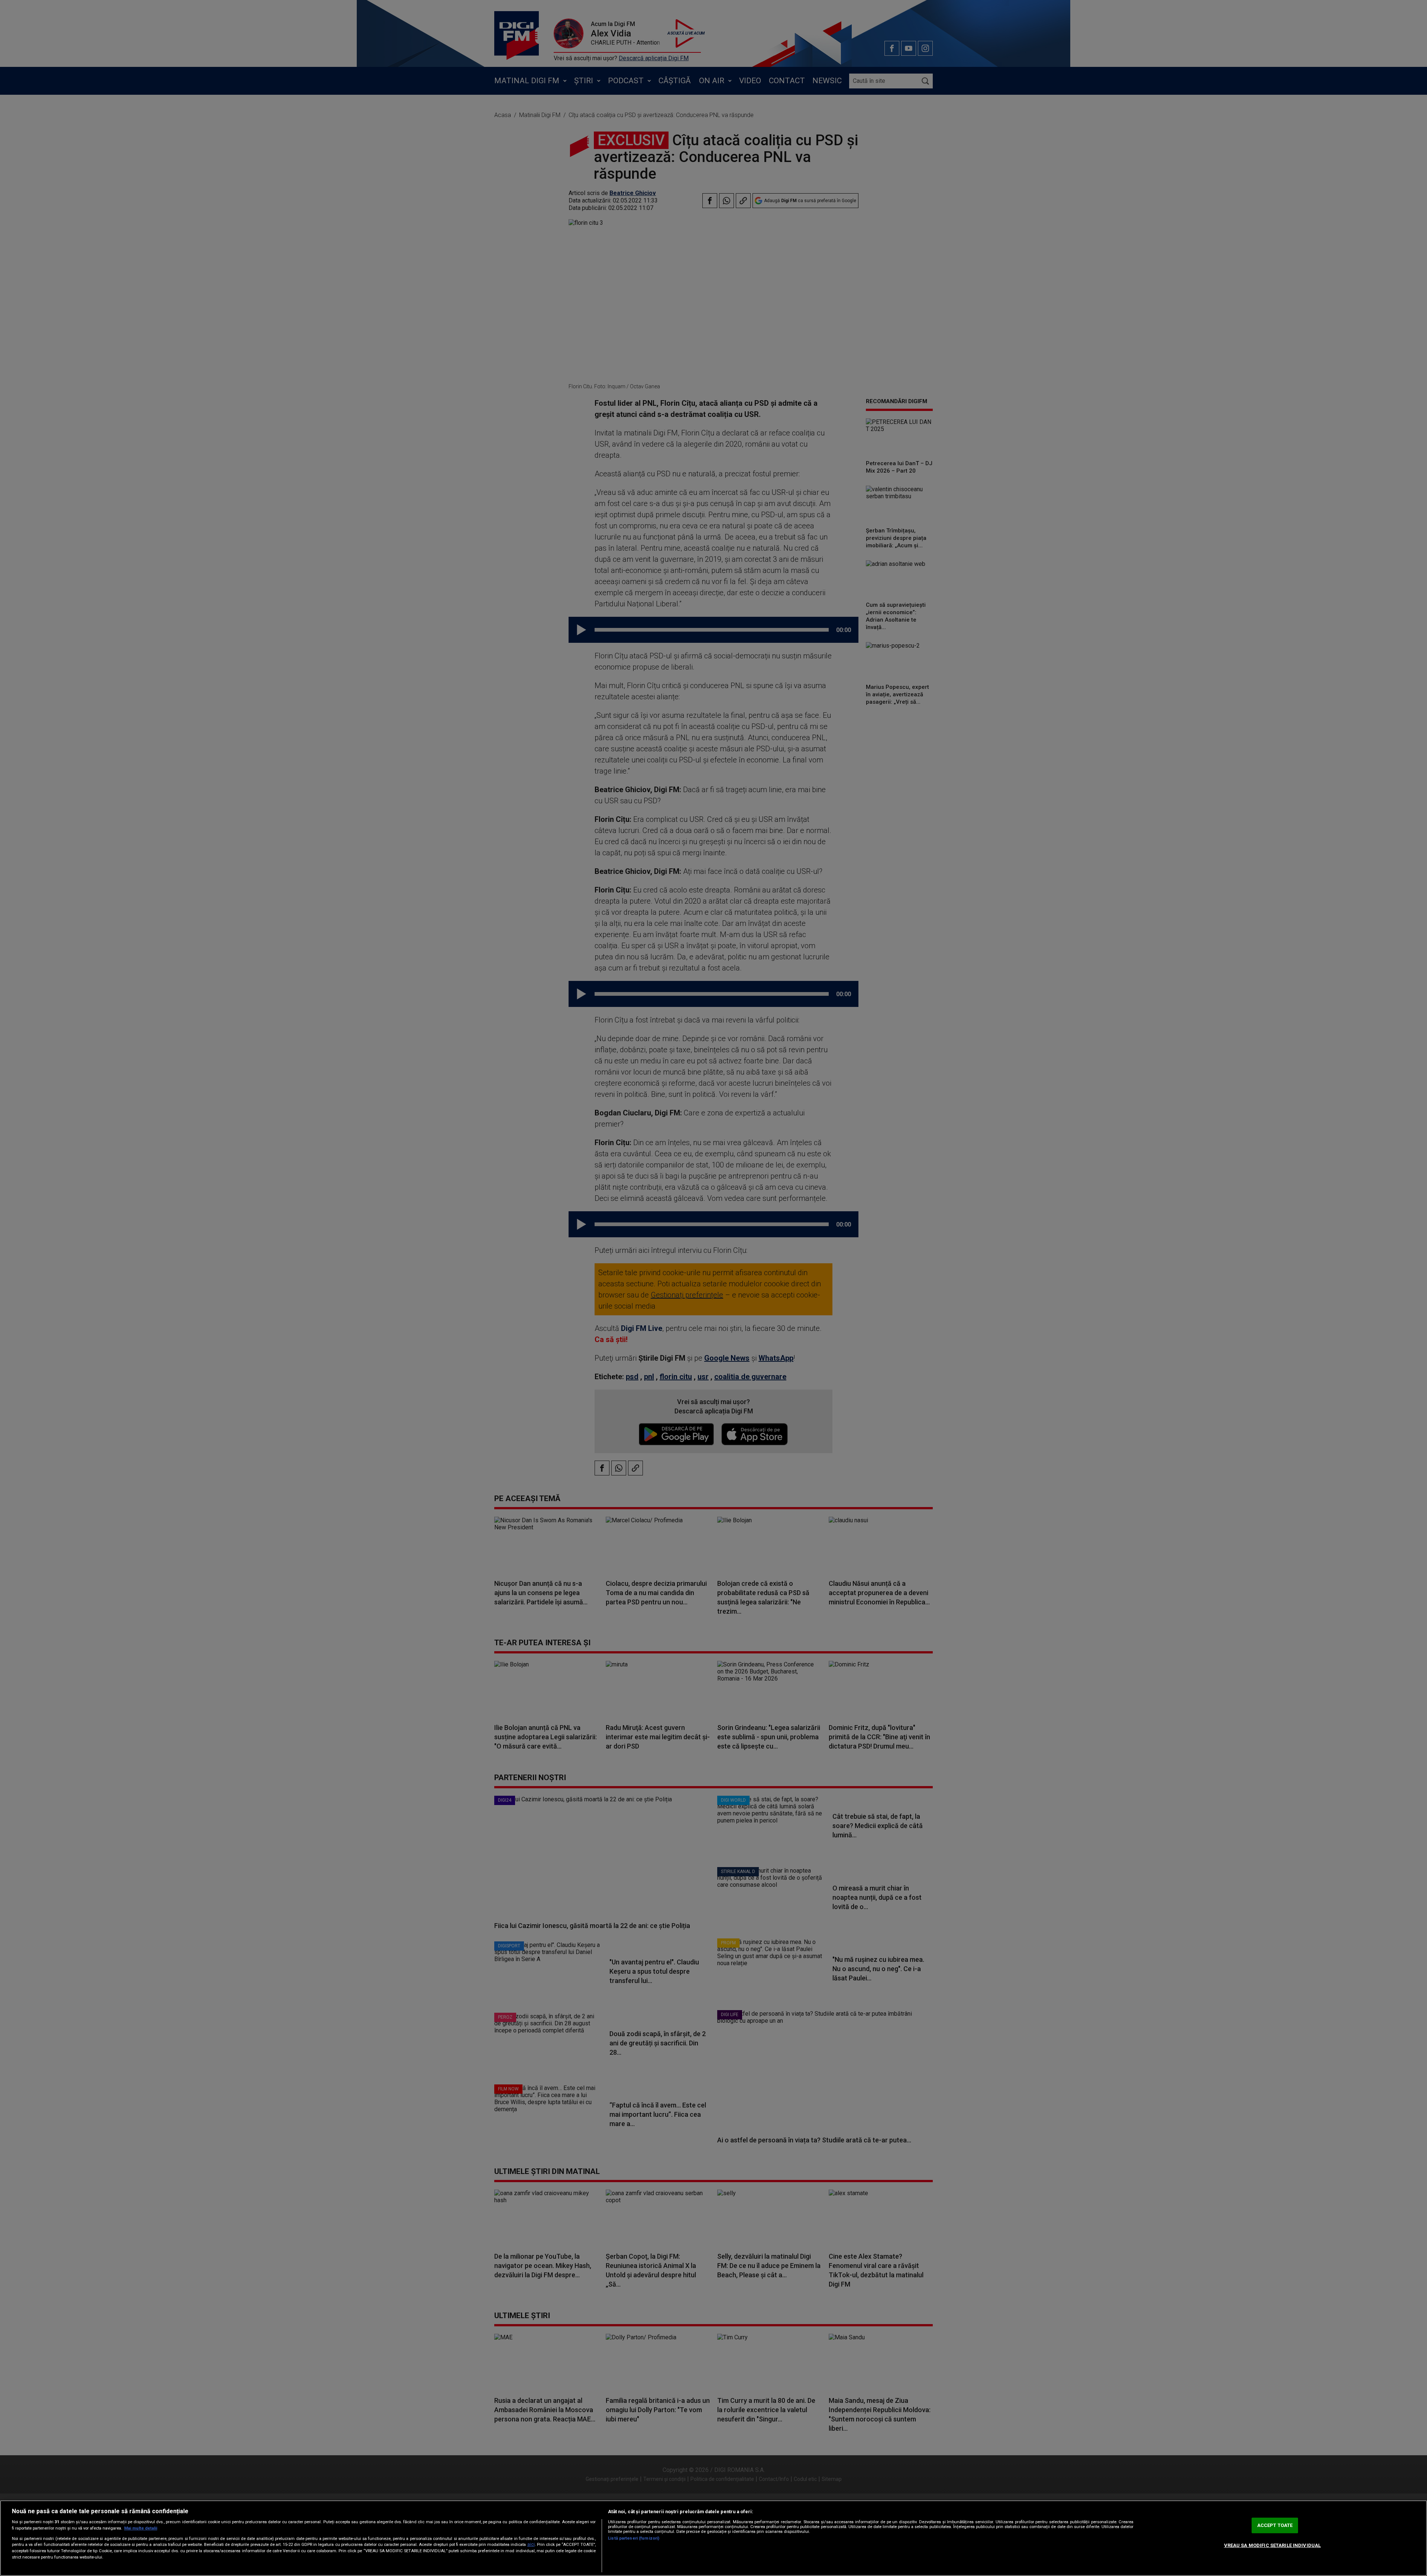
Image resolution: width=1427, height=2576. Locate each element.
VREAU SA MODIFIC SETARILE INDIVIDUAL (1273, 2545)
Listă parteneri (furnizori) (634, 2538)
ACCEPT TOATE (1275, 2525)
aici (531, 2544)
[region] (713, 2538)
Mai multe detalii (141, 2528)
